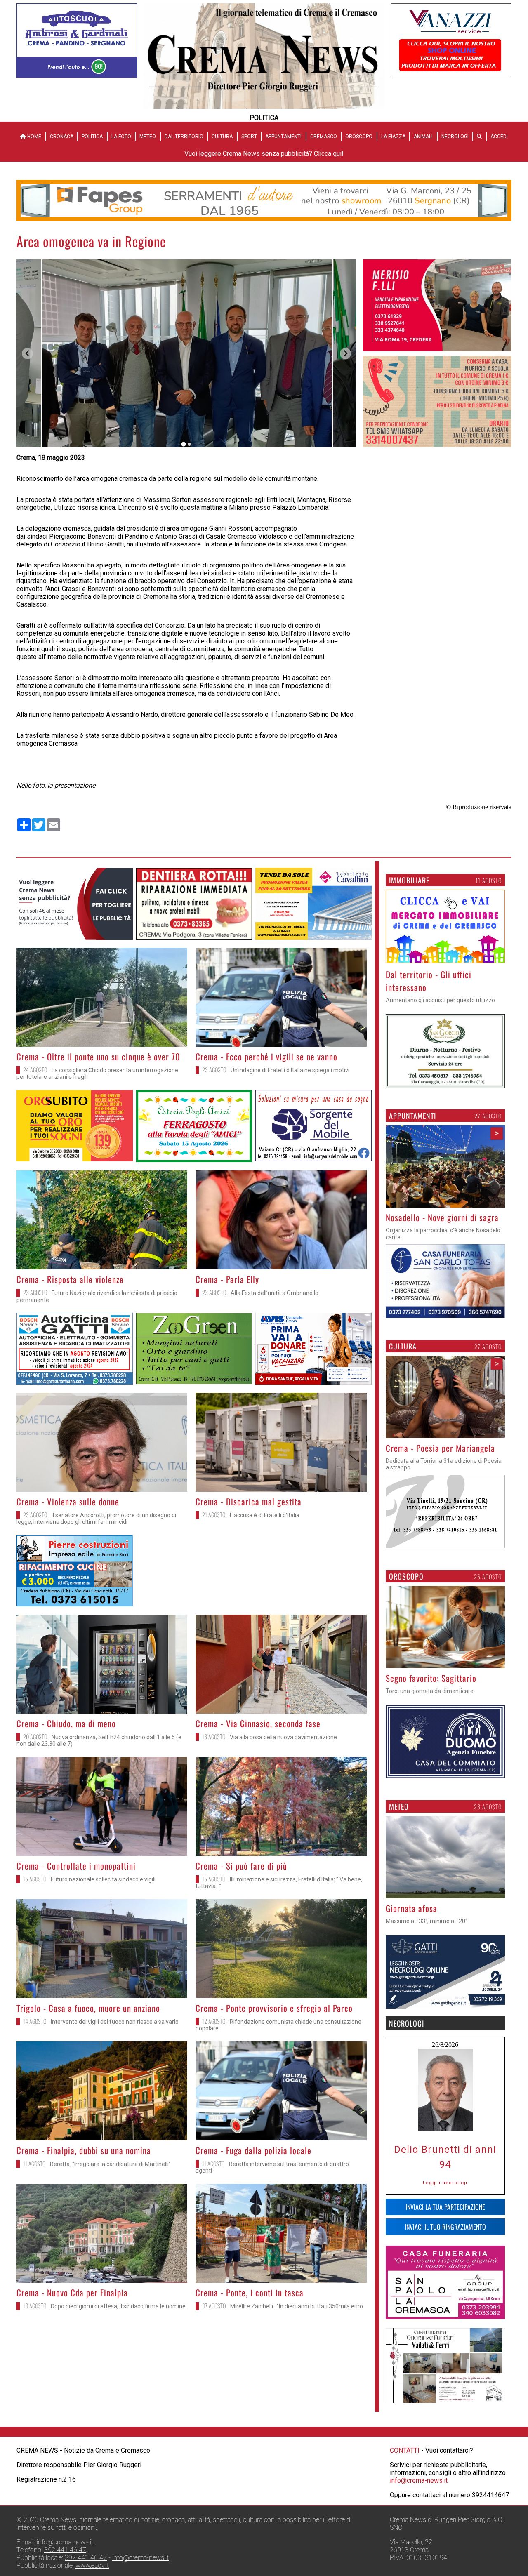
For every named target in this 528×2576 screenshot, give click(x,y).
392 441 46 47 (65, 2550)
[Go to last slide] (27, 354)
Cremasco (324, 137)
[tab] (183, 444)
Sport (249, 137)
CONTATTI (405, 2450)
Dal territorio (184, 137)
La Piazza (393, 137)
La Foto (121, 137)
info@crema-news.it (419, 2481)
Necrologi (455, 137)
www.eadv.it (92, 2565)
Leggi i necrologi (445, 2183)
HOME (34, 137)
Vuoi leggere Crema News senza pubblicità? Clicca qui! (264, 154)
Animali (423, 137)
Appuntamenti (283, 137)
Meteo (148, 137)
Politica (92, 137)
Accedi (499, 137)
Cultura (222, 137)
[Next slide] (345, 354)
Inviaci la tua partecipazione (445, 2207)
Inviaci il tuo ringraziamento (445, 2227)
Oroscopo (359, 137)
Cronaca (62, 137)
